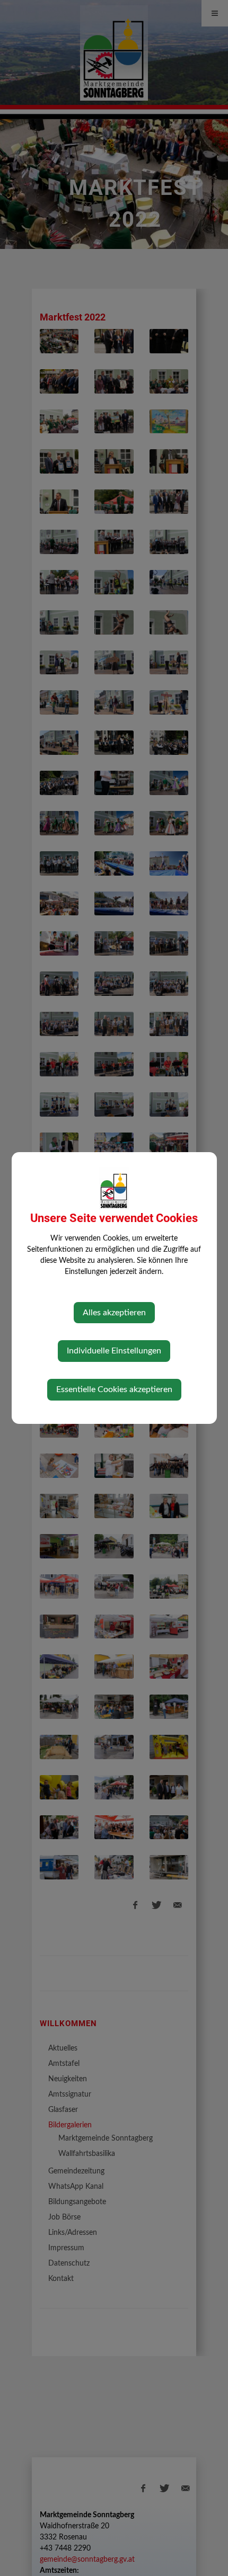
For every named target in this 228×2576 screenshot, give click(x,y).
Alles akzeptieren (114, 1313)
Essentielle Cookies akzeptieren (114, 1389)
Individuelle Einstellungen (114, 1351)
